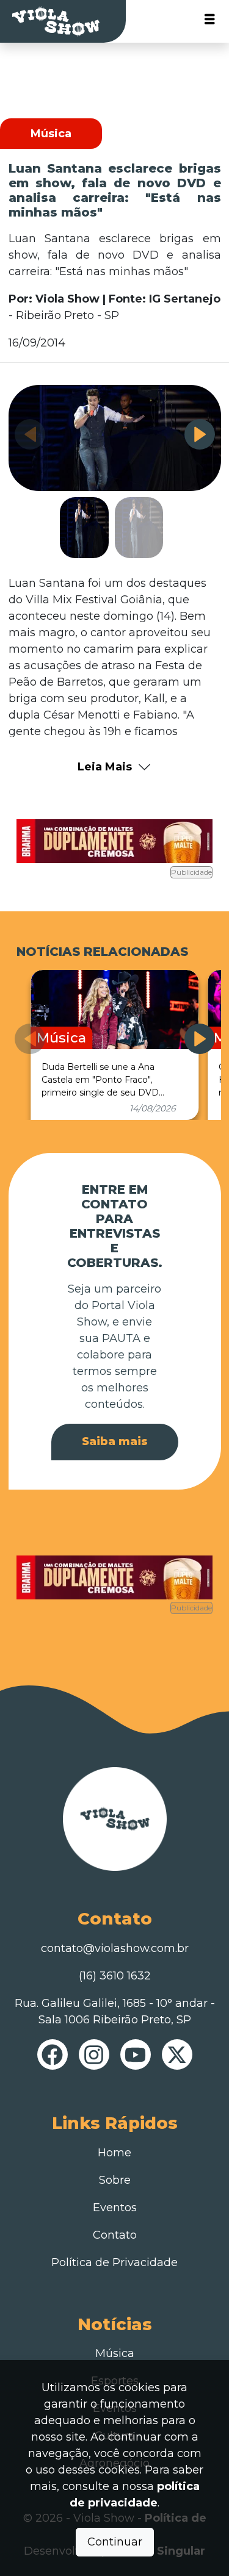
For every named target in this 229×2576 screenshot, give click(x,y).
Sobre (115, 2180)
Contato (115, 2235)
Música (115, 2353)
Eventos (115, 2208)
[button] (200, 434)
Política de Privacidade (114, 2262)
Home (114, 2153)
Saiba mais (115, 1441)
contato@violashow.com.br (115, 1948)
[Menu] (210, 22)
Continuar (115, 2542)
